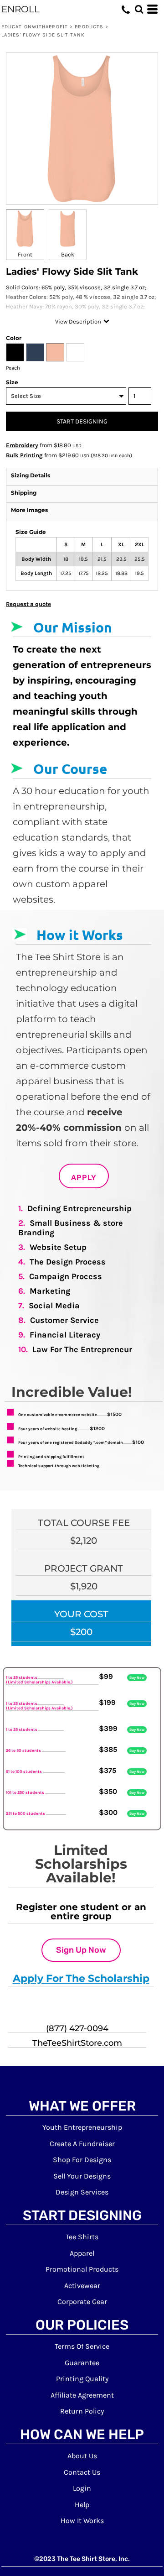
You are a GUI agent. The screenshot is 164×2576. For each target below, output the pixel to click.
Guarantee (82, 2363)
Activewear (82, 2286)
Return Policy (82, 2411)
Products (89, 27)
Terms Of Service (82, 2346)
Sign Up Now (81, 1950)
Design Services (82, 2192)
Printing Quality (82, 2379)
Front (25, 254)
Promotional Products (82, 2269)
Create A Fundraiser (82, 2144)
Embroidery (22, 445)
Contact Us (82, 2472)
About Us (82, 2456)
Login (82, 2488)
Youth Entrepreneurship (82, 2127)
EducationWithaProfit (35, 27)
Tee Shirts (82, 2237)
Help (82, 2505)
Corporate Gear (82, 2302)
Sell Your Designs (82, 2176)
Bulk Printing (24, 455)
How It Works (82, 2521)
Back (68, 254)
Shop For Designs (82, 2160)
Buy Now (137, 1678)
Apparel (82, 2253)
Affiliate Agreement (82, 2395)
